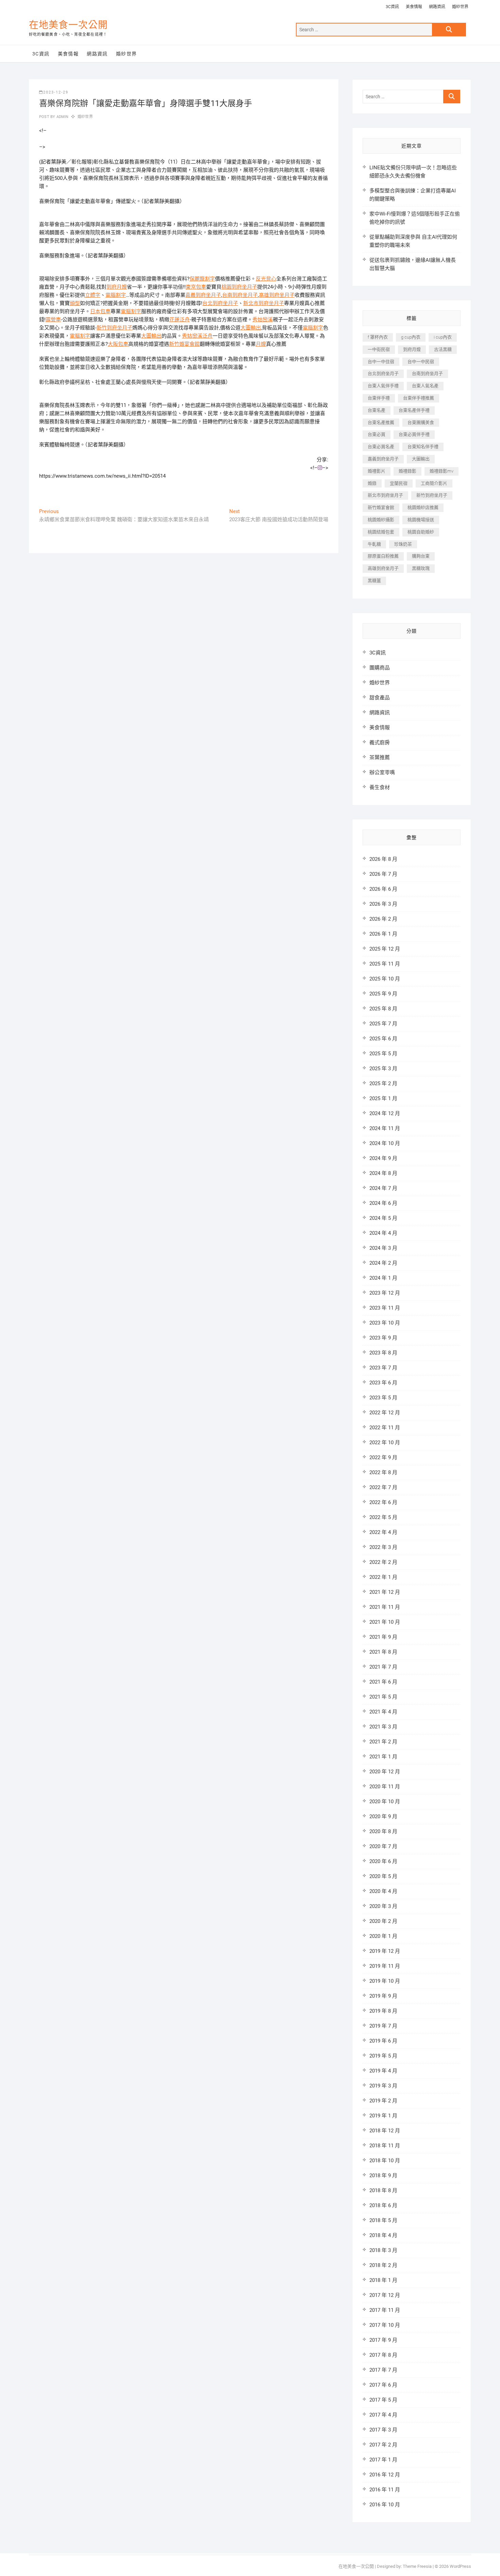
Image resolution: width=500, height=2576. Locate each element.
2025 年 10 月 (385, 979)
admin (62, 117)
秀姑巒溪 (263, 320)
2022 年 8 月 (383, 1472)
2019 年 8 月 (383, 2011)
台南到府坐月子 (240, 295)
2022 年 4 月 (383, 1532)
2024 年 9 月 (383, 1158)
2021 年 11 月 (385, 1607)
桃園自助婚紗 (421, 532)
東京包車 (196, 287)
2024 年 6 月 (383, 1203)
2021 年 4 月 (383, 1712)
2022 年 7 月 (383, 1487)
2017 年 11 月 (385, 2310)
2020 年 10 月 (385, 1802)
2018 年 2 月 (383, 2265)
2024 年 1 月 (383, 1278)
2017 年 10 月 (385, 2325)
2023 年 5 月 (383, 1398)
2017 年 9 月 (383, 2340)
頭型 (75, 303)
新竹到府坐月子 (114, 328)
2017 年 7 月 (383, 2370)
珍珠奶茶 (403, 544)
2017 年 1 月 (383, 2460)
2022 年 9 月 (383, 1457)
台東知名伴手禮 (423, 447)
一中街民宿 (379, 349)
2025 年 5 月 (383, 1054)
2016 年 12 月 (385, 2475)
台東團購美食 (421, 422)
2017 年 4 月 (383, 2415)
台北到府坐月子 (220, 303)
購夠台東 (421, 556)
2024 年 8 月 (383, 1173)
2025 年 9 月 (383, 994)
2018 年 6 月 (383, 2205)
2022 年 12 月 (385, 1413)
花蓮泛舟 (180, 320)
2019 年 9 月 (383, 1996)
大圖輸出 (251, 328)
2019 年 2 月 (383, 2101)
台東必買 (377, 434)
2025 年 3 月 (383, 1069)
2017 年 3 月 (383, 2430)
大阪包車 (118, 344)
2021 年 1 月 (383, 1757)
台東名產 (377, 410)
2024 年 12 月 (385, 1113)
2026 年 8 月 (383, 859)
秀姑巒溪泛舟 (197, 336)
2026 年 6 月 (383, 889)
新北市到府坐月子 (264, 303)
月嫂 (261, 344)
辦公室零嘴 (382, 772)
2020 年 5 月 (383, 1876)
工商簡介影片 (434, 483)
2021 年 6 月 (383, 1682)
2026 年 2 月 (383, 919)
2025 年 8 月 (383, 1009)
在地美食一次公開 (68, 25)
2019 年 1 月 (383, 2116)
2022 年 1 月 (383, 1577)
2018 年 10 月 (385, 2161)
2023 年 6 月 (383, 1383)
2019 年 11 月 (385, 1966)
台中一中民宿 (421, 362)
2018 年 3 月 (383, 2250)
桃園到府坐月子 (239, 287)
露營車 (53, 320)
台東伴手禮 (379, 398)
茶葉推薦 (380, 757)
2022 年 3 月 (383, 1547)
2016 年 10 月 (385, 2505)
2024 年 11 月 (385, 1128)
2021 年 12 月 (385, 1592)
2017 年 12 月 (385, 2295)
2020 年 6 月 (383, 1861)
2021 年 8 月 (383, 1652)
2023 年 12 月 (385, 1293)
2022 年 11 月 (385, 1428)
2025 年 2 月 (383, 1084)
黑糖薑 (374, 581)
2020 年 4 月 (383, 1891)
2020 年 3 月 (383, 1906)
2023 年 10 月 (385, 1323)
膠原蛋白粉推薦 (383, 556)
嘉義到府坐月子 (203, 295)
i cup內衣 (443, 337)
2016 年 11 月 (385, 2490)
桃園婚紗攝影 (381, 520)
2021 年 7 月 (383, 1667)
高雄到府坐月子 (277, 295)
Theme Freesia (417, 2566)
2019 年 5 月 (383, 2056)
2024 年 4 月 (383, 1233)
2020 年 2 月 (383, 1921)
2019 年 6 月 (383, 2041)
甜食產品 (380, 698)
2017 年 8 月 (383, 2355)
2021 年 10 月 (385, 1622)
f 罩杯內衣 (378, 337)
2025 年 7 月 (383, 1024)
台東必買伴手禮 (414, 434)
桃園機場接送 (421, 520)
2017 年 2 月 (383, 2445)
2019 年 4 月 (383, 2071)
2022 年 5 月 (383, 1517)
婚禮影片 (377, 471)
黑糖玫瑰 (421, 568)
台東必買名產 (381, 447)
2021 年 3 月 (383, 1727)
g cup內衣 (411, 337)
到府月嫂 (117, 287)
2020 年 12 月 (385, 1772)
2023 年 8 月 (383, 1353)
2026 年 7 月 (383, 874)
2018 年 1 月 (383, 2280)
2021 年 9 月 (383, 1637)
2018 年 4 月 (383, 2235)
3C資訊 (392, 7)
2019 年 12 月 (385, 1951)
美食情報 (414, 7)
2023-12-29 (56, 92)
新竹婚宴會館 (184, 344)
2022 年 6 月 (383, 1502)
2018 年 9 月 (383, 2176)
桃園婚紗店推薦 (423, 507)
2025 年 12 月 (385, 949)
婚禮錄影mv (441, 471)
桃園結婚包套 (381, 532)
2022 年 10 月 (385, 1443)
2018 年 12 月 (385, 2131)
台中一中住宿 (381, 362)
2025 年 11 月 (385, 964)
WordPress (460, 2566)
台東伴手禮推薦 (419, 398)
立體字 (93, 295)
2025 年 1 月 (383, 1098)
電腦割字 (116, 295)
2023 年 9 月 (383, 1338)
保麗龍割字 (202, 279)
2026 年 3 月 (383, 904)
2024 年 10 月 (385, 1143)
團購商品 (380, 668)
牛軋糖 (374, 544)
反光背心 (266, 279)
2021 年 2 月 (383, 1742)
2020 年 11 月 (385, 1787)
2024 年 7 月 (383, 1188)
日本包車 (100, 311)
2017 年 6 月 (383, 2385)
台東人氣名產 (425, 386)
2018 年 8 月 (383, 2190)
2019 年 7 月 (383, 2026)
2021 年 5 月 (383, 1697)
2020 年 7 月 (383, 1846)
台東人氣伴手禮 (383, 386)
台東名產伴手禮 (414, 410)
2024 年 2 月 (383, 1263)
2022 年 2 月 (383, 1562)
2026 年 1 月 (383, 934)
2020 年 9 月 (383, 1816)
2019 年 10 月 (385, 1981)
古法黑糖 (443, 349)
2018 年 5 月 (383, 2220)
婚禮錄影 (407, 471)
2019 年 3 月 (383, 2086)
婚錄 (372, 483)
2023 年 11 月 (385, 1308)
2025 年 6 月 (383, 1039)
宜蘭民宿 (399, 483)
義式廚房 (380, 743)
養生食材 (380, 787)
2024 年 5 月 (383, 1218)
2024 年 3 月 (383, 1248)
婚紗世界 (460, 7)
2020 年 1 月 (383, 1936)
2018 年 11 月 (385, 2146)
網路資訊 (437, 7)
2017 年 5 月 (383, 2400)
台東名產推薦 (381, 422)
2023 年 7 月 (383, 1368)
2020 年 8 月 (383, 1831)
